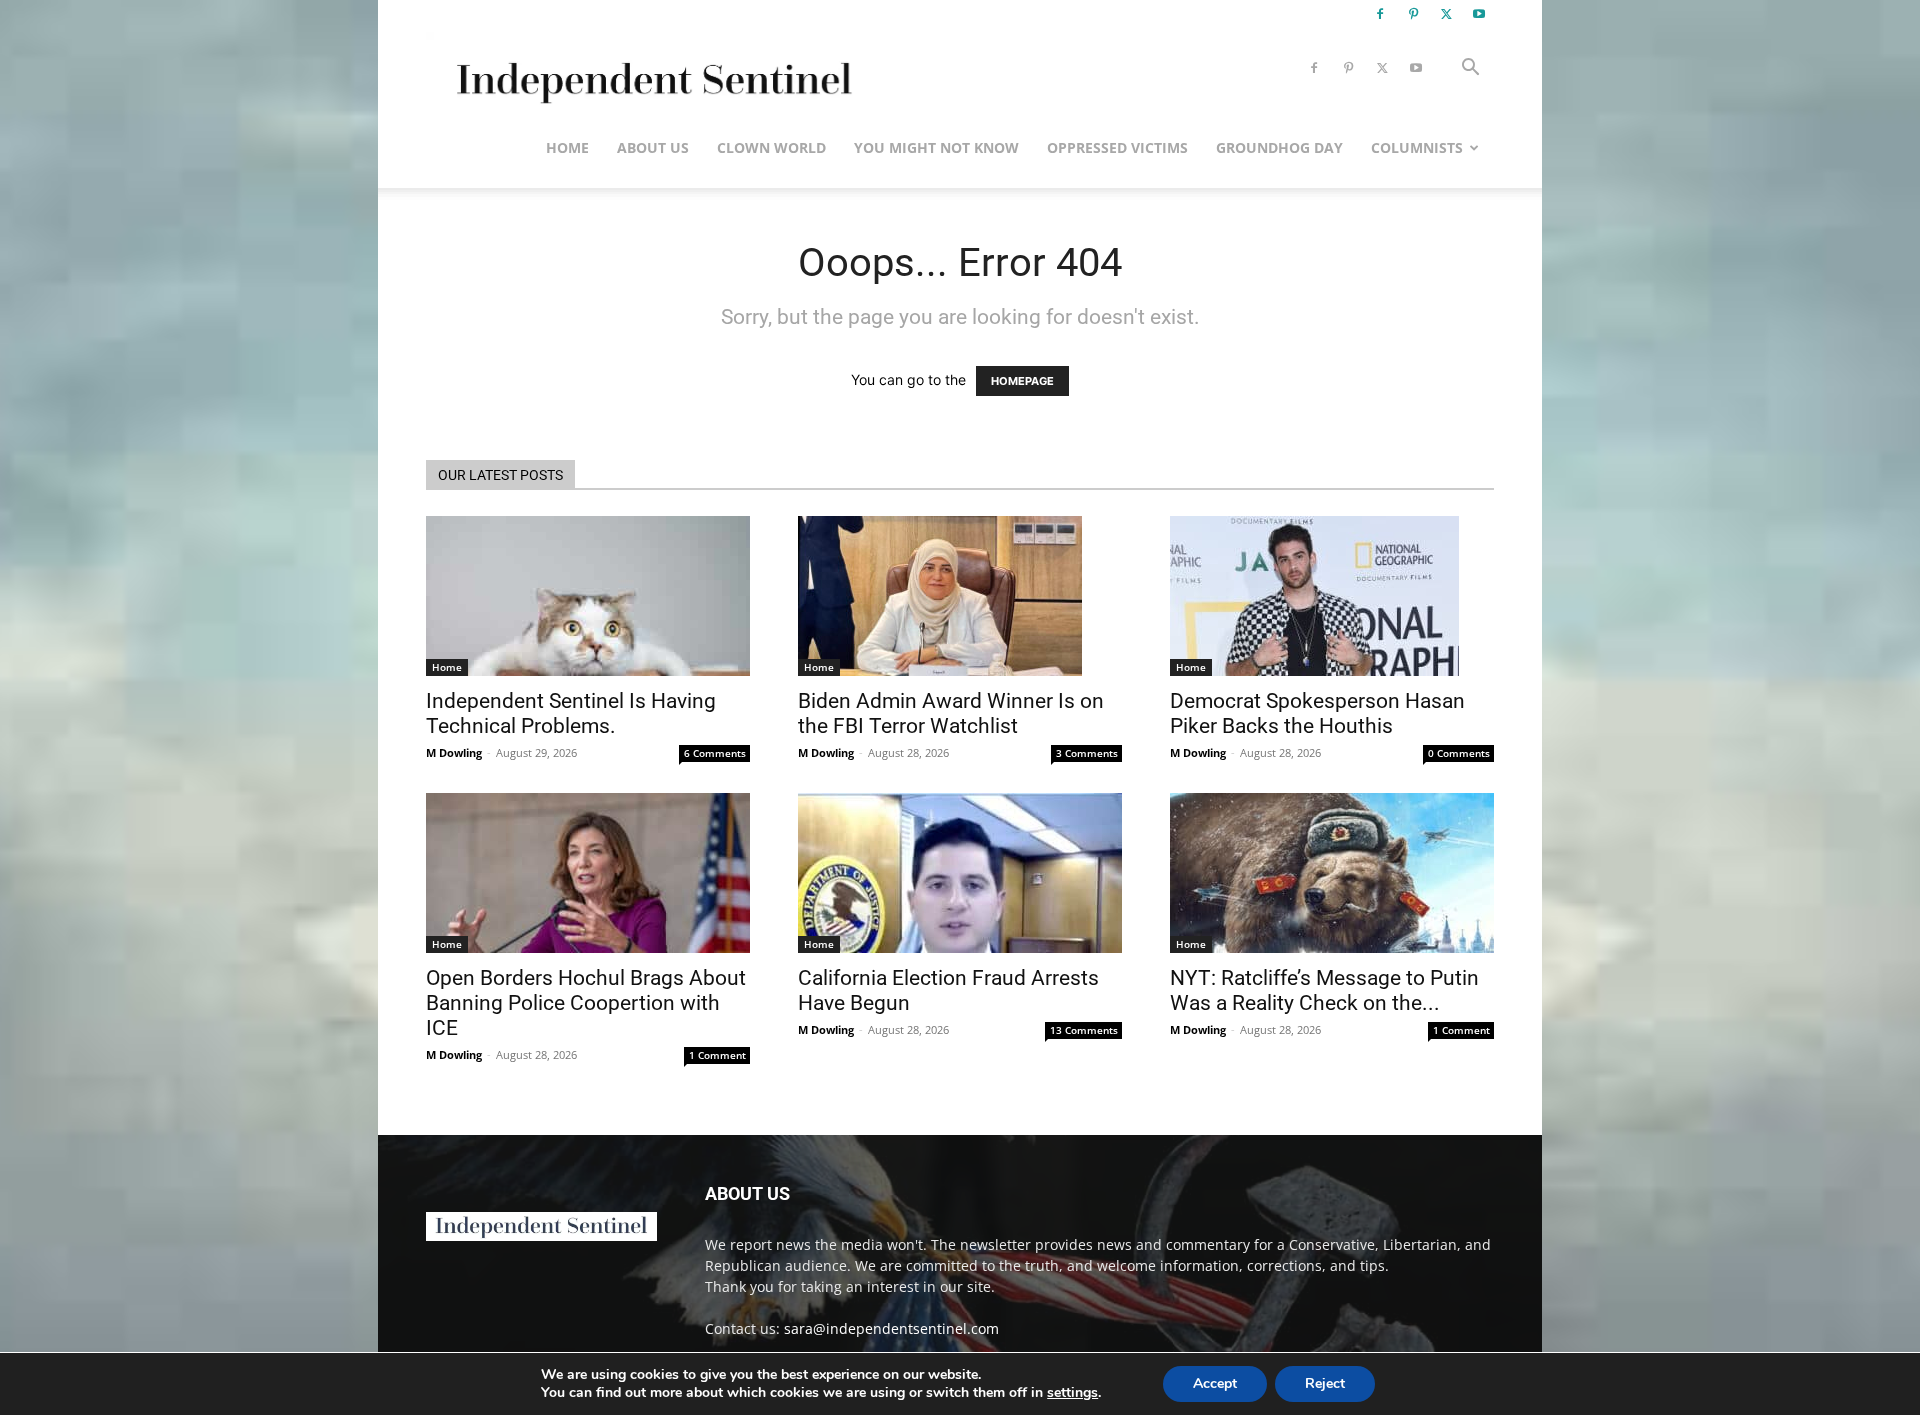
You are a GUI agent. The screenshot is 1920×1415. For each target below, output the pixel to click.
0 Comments (1459, 753)
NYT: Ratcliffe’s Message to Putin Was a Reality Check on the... (1324, 990)
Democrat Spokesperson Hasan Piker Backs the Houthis (1317, 713)
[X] (1446, 14)
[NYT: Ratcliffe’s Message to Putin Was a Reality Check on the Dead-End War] (1332, 873)
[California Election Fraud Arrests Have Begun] (960, 873)
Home (567, 147)
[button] (1470, 69)
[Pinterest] (1413, 14)
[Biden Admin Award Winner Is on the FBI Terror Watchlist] (960, 596)
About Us (653, 147)
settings (1072, 1393)
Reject (1325, 1383)
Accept (1215, 1383)
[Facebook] (1380, 14)
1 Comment (717, 1055)
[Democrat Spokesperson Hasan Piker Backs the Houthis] (1332, 596)
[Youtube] (1479, 14)
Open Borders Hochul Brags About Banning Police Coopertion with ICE (586, 1003)
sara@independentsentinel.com (891, 1328)
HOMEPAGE (1022, 381)
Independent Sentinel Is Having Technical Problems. (571, 713)
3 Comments (1087, 753)
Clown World (771, 147)
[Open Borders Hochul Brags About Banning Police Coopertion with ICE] (588, 873)
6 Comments (715, 753)
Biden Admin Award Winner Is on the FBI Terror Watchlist (951, 713)
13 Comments (1084, 1030)
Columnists (1417, 147)
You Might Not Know (936, 147)
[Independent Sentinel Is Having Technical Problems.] (588, 596)
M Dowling (454, 752)
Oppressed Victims (1117, 147)
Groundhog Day (1279, 147)
